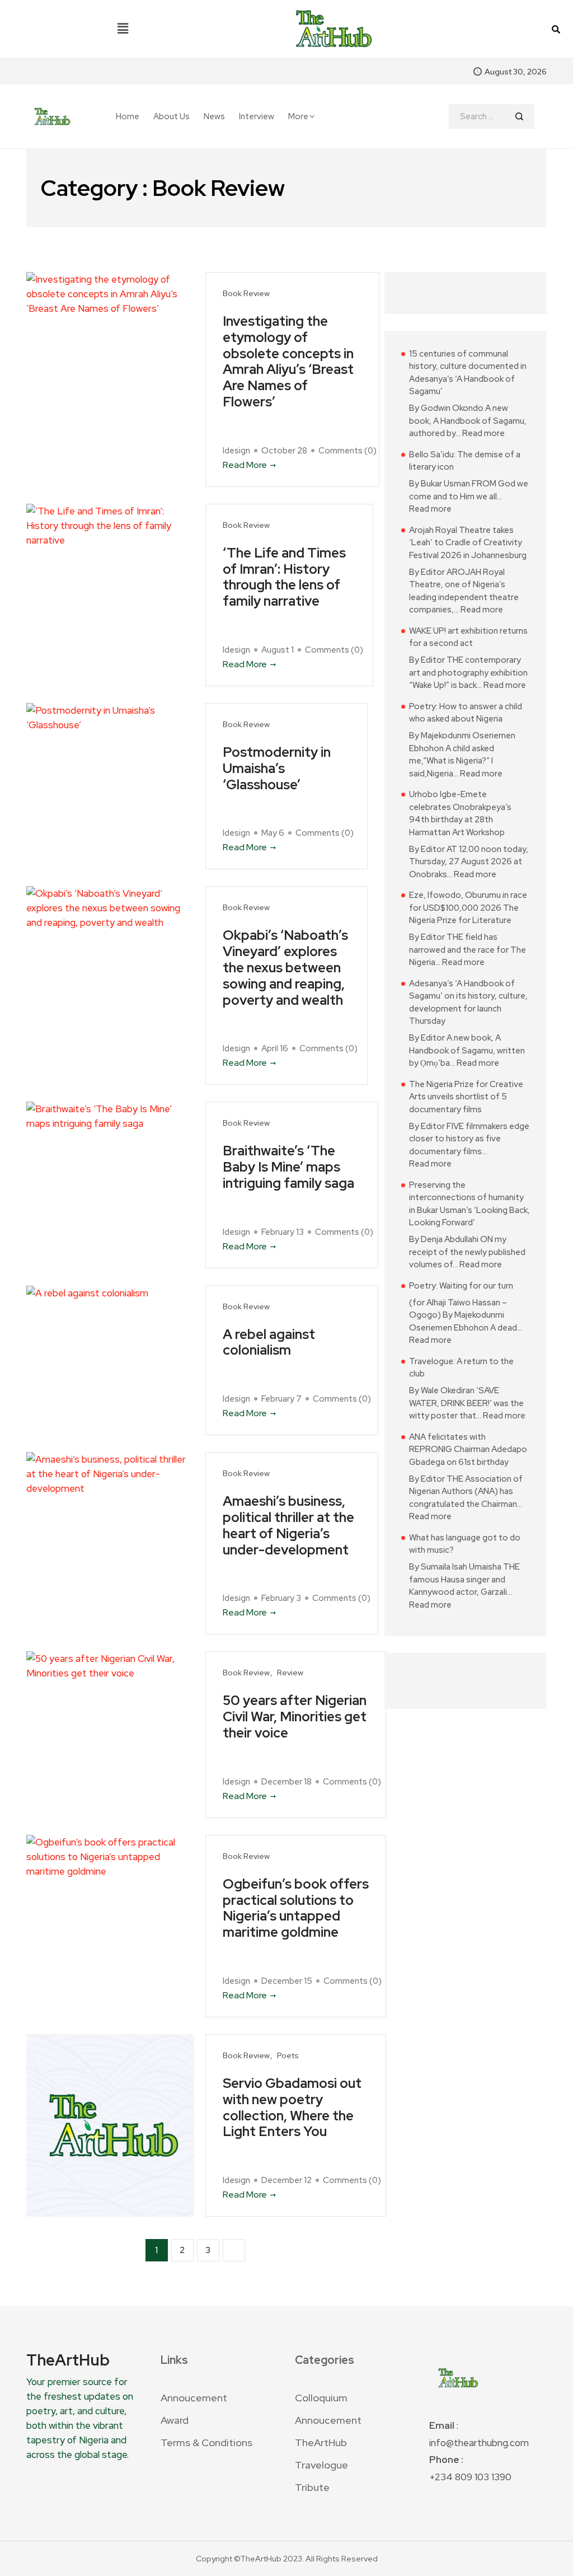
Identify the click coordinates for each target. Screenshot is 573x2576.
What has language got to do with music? (465, 1544)
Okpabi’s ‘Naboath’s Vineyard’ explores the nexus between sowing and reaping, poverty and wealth (285, 968)
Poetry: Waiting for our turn (461, 1286)
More (298, 116)
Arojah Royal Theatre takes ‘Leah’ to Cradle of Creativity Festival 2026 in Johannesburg (468, 543)
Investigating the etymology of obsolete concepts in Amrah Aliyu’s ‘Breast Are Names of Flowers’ (288, 362)
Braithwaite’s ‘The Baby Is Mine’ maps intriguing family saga (288, 1167)
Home (128, 117)
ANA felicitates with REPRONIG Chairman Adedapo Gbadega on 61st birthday (468, 1449)
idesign (236, 451)
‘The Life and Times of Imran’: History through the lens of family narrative (284, 577)
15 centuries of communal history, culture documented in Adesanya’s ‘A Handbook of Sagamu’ (468, 373)
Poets (288, 2056)
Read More (245, 465)
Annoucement (194, 2398)
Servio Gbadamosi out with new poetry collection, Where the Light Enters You (292, 2108)
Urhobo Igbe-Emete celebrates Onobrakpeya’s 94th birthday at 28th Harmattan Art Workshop (460, 813)
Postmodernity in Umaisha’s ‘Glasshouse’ (277, 769)
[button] (123, 29)
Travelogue (321, 2465)
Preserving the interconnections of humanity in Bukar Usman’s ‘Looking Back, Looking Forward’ (469, 1204)
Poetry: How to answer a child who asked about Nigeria (466, 713)
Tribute (312, 2487)
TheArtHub (321, 2442)
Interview (257, 117)
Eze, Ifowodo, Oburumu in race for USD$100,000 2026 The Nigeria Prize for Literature (468, 908)
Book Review (246, 294)
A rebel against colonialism (269, 1343)
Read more (483, 433)
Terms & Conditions (206, 2442)
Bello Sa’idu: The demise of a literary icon (465, 461)
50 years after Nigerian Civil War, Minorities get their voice (295, 1717)
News (214, 117)
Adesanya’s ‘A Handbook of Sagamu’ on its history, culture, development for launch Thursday (468, 1003)
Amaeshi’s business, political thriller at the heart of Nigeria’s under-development (288, 1526)
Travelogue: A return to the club (461, 1368)
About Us (172, 117)
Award (175, 2420)
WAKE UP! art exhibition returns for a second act (468, 637)
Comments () (347, 451)
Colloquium (321, 2398)
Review (290, 1673)
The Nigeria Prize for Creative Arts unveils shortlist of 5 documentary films (466, 1097)
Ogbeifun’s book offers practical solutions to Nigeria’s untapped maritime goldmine (296, 1908)
